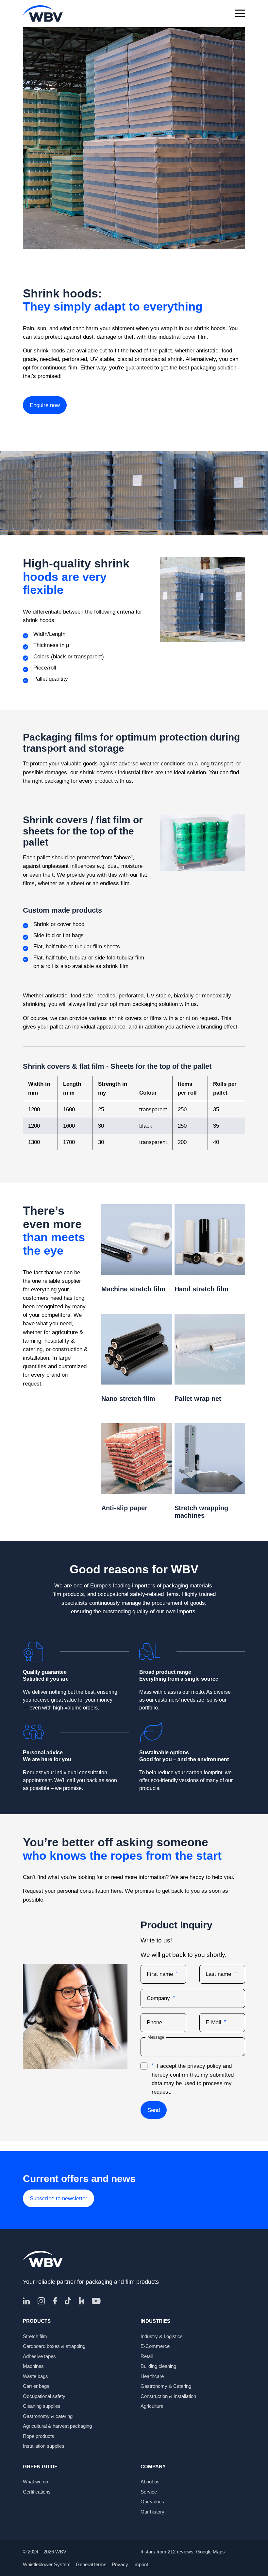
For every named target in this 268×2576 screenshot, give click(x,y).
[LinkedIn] (26, 2301)
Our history (152, 2512)
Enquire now (45, 405)
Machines (33, 2366)
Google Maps (210, 2552)
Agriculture (152, 2406)
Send (154, 2110)
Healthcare (152, 2376)
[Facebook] (55, 2301)
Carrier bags (36, 2386)
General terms (91, 2564)
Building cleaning (158, 2366)
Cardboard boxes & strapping (54, 2346)
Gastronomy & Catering (166, 2386)
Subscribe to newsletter (59, 2198)
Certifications (37, 2492)
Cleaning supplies (42, 2406)
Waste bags (35, 2376)
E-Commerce (155, 2346)
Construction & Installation (168, 2396)
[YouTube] (96, 2301)
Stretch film (35, 2336)
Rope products (39, 2436)
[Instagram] (41, 2301)
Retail (147, 2356)
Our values (152, 2502)
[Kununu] (82, 2301)
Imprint (141, 2564)
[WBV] (43, 13)
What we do (35, 2482)
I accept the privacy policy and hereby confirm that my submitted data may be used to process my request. (193, 2079)
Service (149, 2492)
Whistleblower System (47, 2564)
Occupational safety (44, 2396)
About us (150, 2482)
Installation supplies (44, 2446)
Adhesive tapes (39, 2356)
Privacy (120, 2564)
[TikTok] (68, 2301)
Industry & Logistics (162, 2336)
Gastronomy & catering (48, 2416)
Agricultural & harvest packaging (57, 2426)
